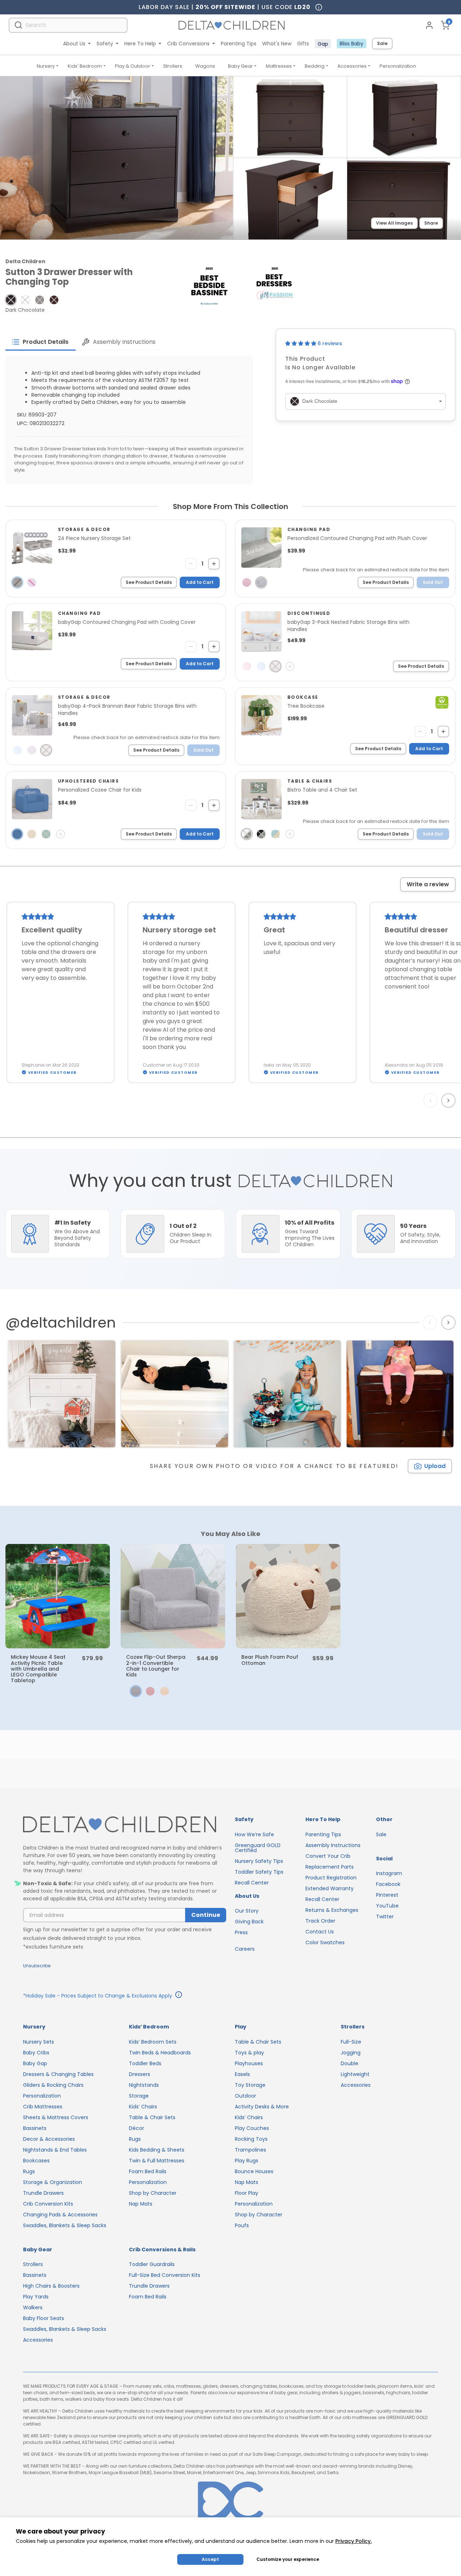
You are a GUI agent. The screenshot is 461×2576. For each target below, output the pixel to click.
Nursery (46, 66)
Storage (139, 2096)
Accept (210, 2559)
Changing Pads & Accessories (60, 2215)
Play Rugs (247, 2161)
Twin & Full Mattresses (157, 2161)
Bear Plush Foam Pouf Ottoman (270, 1660)
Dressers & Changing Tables (58, 2074)
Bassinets (35, 2128)
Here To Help (140, 44)
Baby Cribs (36, 2053)
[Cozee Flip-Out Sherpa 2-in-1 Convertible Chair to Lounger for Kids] (173, 1596)
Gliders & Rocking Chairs (53, 2085)
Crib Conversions (188, 44)
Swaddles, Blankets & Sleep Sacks (65, 2225)
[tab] (41, 342)
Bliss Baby (352, 44)
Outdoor (245, 2096)
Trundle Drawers (43, 2193)
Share (431, 223)
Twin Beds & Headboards (160, 2053)
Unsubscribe (37, 1966)
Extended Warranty (330, 1888)
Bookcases (36, 2161)
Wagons (205, 66)
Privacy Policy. (353, 2541)
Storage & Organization (53, 2182)
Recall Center (252, 1883)
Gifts (303, 44)
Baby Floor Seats (44, 2318)
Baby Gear (240, 66)
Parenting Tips (239, 44)
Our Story (247, 1911)
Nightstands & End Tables (55, 2150)
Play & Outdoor (133, 66)
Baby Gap (35, 2063)
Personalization (398, 66)
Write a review (428, 884)
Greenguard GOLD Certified (258, 1848)
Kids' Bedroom (85, 66)
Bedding (315, 66)
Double (350, 2063)
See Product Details (149, 582)
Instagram (389, 1873)
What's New (277, 44)
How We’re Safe (254, 1834)
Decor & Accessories (49, 2139)
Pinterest (387, 1895)
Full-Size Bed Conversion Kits (165, 2275)
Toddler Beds (145, 2063)
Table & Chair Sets (152, 2117)
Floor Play (247, 2193)
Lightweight (355, 2074)
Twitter (385, 1917)
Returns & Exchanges (332, 1910)
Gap (323, 44)
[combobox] (68, 25)
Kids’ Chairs (143, 2107)
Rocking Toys (251, 2139)
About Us (74, 44)
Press (241, 1932)
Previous (432, 1100)
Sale (382, 43)
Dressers (140, 2074)
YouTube (387, 1906)
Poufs (242, 2225)
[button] (11, 300)
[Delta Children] (125, 1825)
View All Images (394, 223)
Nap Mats (141, 2204)
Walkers (33, 2307)
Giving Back (249, 1922)
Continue (206, 1915)
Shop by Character (153, 2193)
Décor (136, 2128)
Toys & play (249, 2053)
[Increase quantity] (214, 564)
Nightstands (144, 2085)
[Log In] (429, 25)
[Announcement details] (179, 1996)
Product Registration (331, 1878)
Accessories (352, 66)
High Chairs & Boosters (51, 2286)
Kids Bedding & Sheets (157, 2150)
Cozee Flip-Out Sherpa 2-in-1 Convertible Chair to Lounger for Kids (156, 1666)
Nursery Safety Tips (259, 1861)
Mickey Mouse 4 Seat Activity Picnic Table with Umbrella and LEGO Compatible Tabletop (38, 1668)
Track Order (320, 1921)
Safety (105, 44)
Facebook (388, 1884)
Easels (242, 2074)
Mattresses (279, 66)
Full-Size (351, 2042)
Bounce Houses (254, 2171)
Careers (245, 1949)
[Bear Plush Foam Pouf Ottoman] (288, 1596)
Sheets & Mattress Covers (56, 2117)
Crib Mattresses (43, 2107)
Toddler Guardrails (152, 2264)
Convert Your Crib (328, 1856)
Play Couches (252, 2128)
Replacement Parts (330, 1867)
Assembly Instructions (333, 1845)
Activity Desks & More (262, 2107)
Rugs (29, 2171)
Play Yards (36, 2297)
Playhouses (249, 2063)
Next (449, 1100)
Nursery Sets (39, 2042)
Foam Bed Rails (148, 2171)
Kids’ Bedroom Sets (153, 2042)
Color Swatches (325, 1942)
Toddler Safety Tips (259, 1872)
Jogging (351, 2053)
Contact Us (320, 1932)
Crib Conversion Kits (48, 2204)
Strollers (173, 66)
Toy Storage (250, 2085)
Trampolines (250, 2150)
